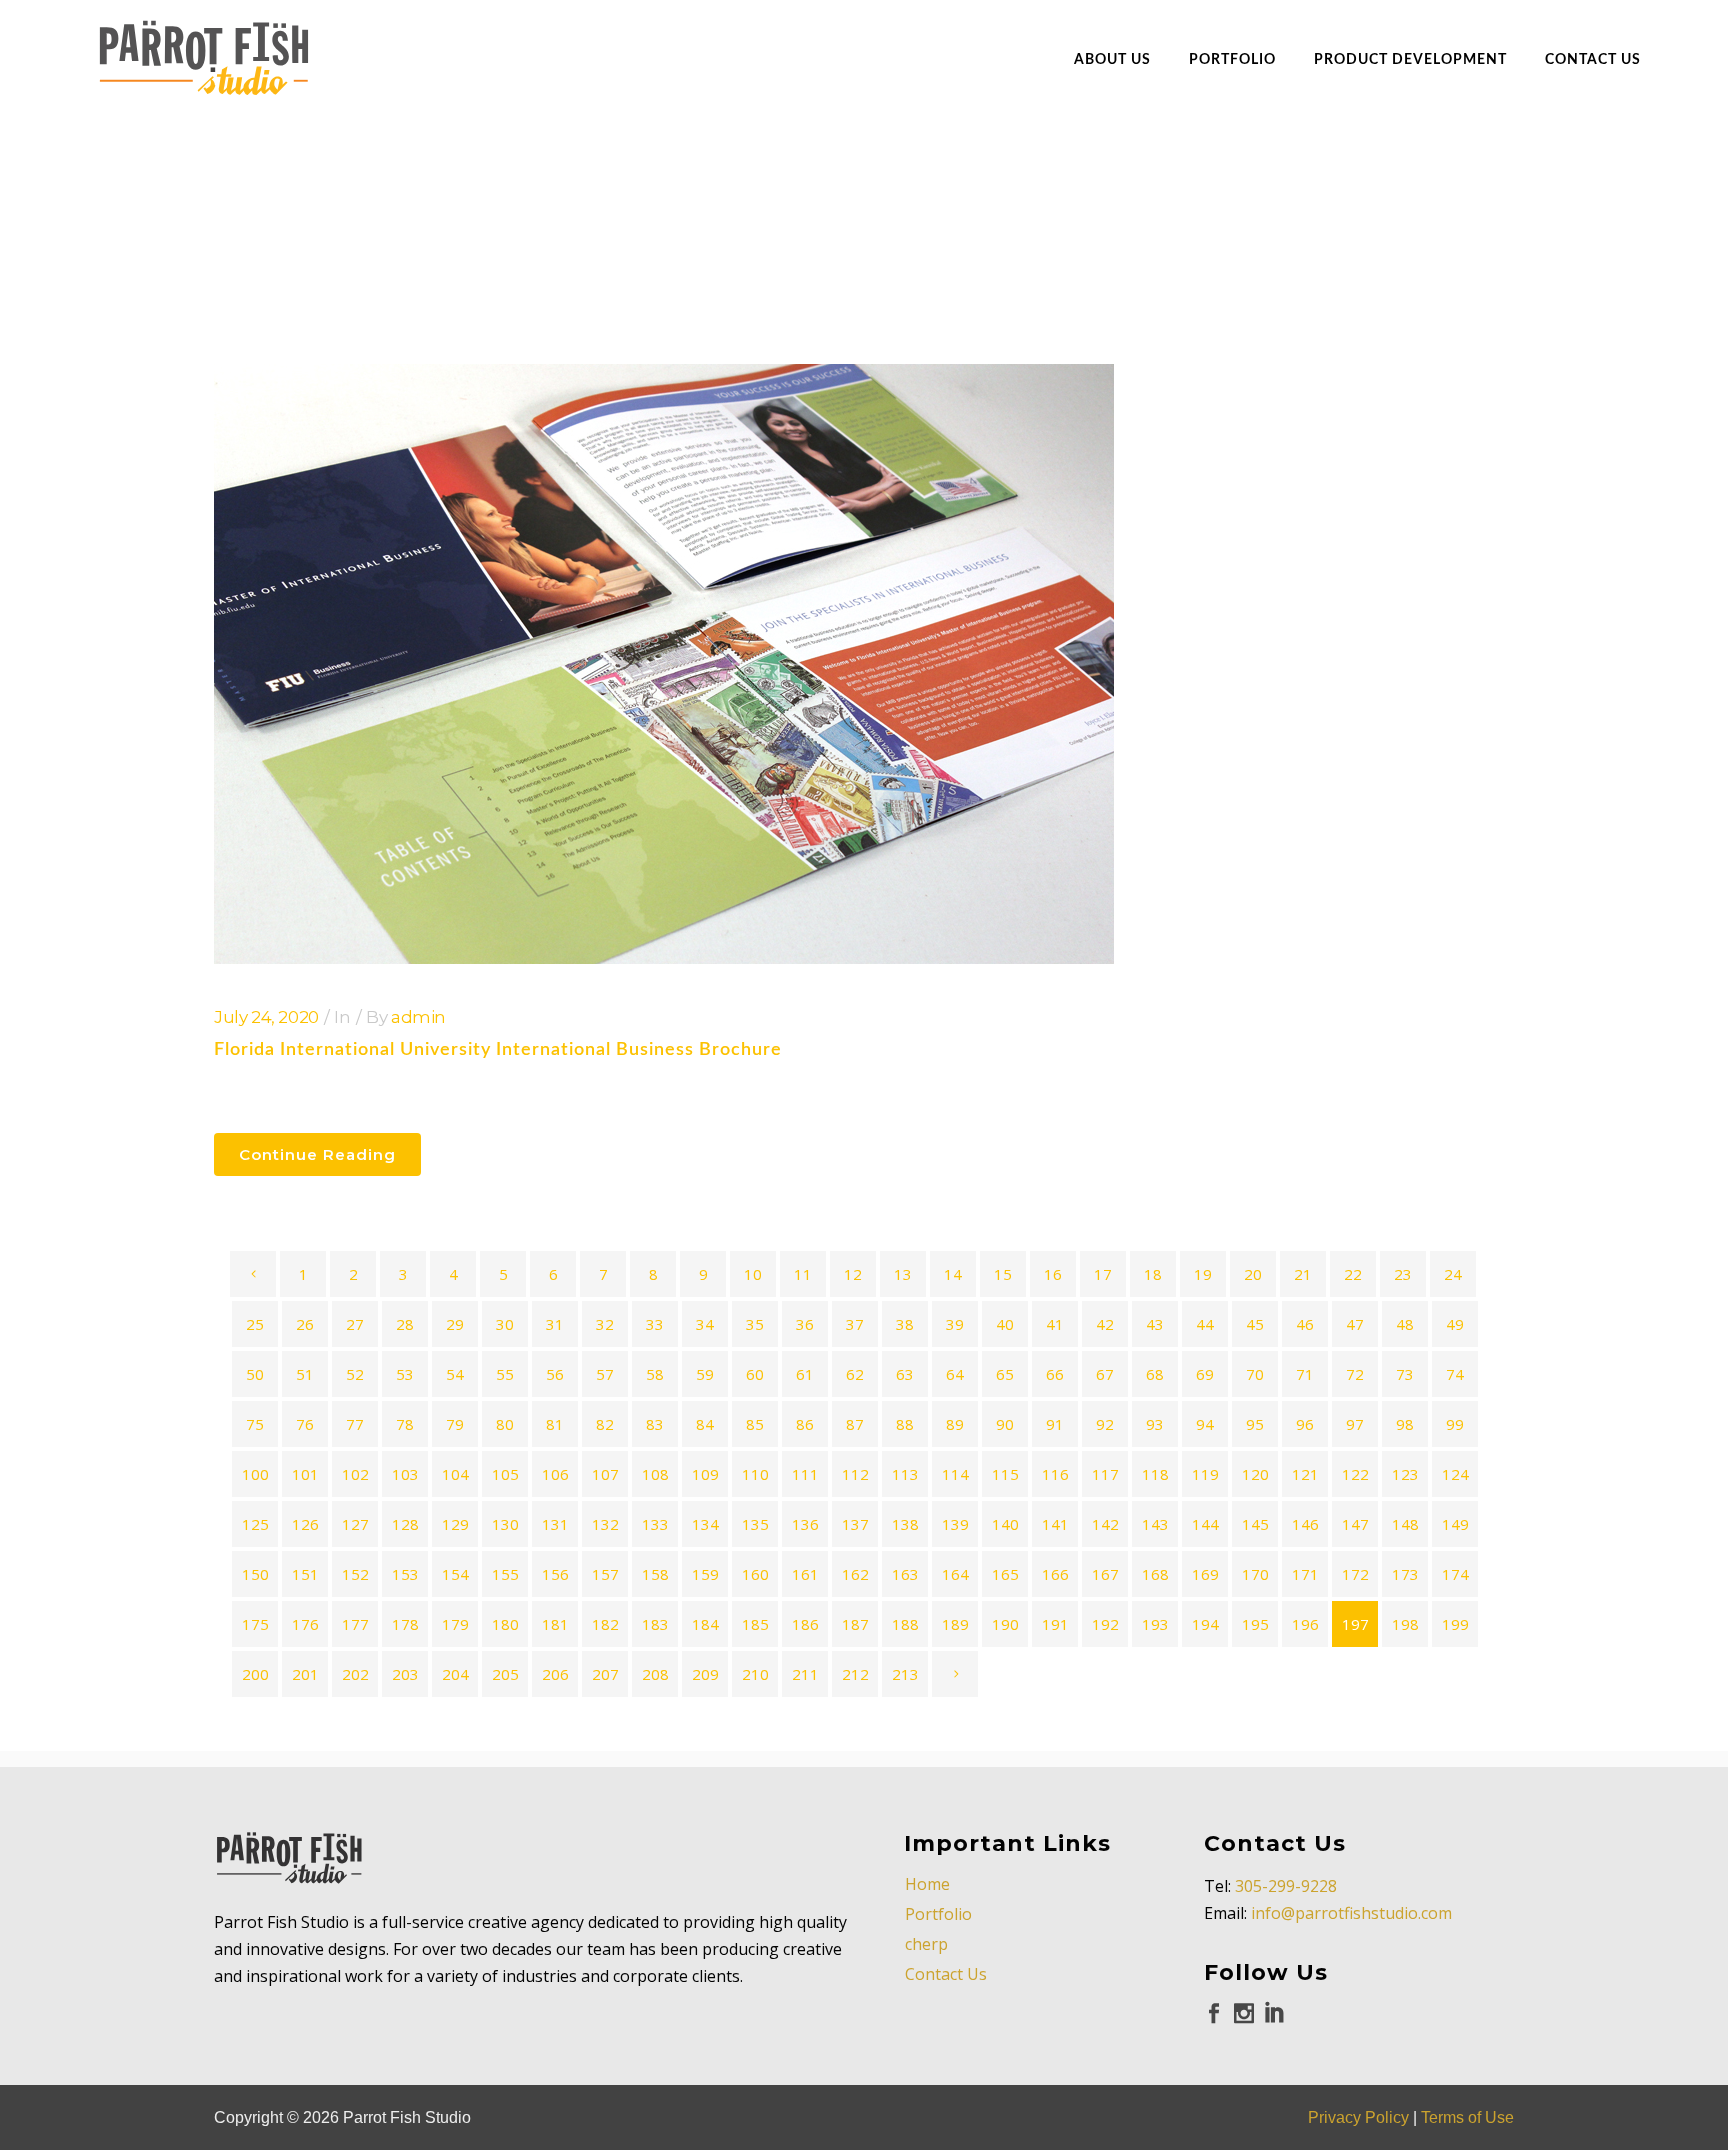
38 (905, 1324)
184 (705, 1624)
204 (455, 1674)
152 (355, 1574)
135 (755, 1524)
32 (605, 1324)
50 (255, 1374)
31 (555, 1324)
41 (1055, 1324)
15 (1003, 1274)
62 (855, 1374)
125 (255, 1524)
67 (1105, 1374)
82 (605, 1424)
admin (418, 1017)
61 (805, 1374)
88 (905, 1424)
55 (505, 1374)
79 (455, 1424)
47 (1355, 1324)
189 (955, 1624)
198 (1405, 1624)
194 (1205, 1624)
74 (1455, 1374)
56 (555, 1374)
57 (605, 1374)
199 (1455, 1624)
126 (305, 1524)
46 (1305, 1324)
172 (1355, 1574)
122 (1355, 1474)
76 (305, 1424)
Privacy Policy (1358, 2117)
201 (305, 1674)
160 (755, 1574)
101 (305, 1474)
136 (805, 1524)
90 (1005, 1424)
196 (1305, 1624)
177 (355, 1624)
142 (1105, 1524)
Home (927, 1884)
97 (1355, 1424)
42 (1105, 1324)
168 (1155, 1574)
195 (1255, 1624)
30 (505, 1324)
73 (1405, 1374)
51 (305, 1374)
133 (655, 1524)
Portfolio (938, 1914)
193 (1155, 1624)
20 (1253, 1274)
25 (255, 1324)
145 (1255, 1524)
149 (1455, 1524)
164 (955, 1574)
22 (1353, 1274)
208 (655, 1674)
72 (1355, 1374)
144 (1205, 1524)
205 (505, 1674)
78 (405, 1424)
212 (855, 1674)
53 (405, 1374)
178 (405, 1624)
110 (755, 1474)
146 (1305, 1524)
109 (705, 1474)
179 (455, 1624)
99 (1455, 1424)
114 (955, 1474)
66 (1055, 1374)
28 (405, 1324)
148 (1405, 1524)
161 (805, 1574)
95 (1255, 1424)
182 (605, 1624)
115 (1005, 1474)
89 (955, 1424)
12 (853, 1274)
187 (855, 1624)
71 (1305, 1374)
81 (555, 1424)
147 (1355, 1524)
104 (455, 1474)
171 (1305, 1574)
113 (905, 1474)
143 (1155, 1524)
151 (305, 1574)
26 (305, 1324)
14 (953, 1274)
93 (1155, 1424)
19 (1203, 1274)
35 (755, 1324)
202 (355, 1674)
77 (355, 1424)
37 (855, 1324)
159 (705, 1574)
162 (855, 1574)
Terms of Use (1467, 2117)
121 (1305, 1474)
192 (1105, 1624)
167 (1105, 1574)
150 (255, 1574)
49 (1455, 1324)
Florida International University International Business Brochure (498, 1050)
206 (555, 1674)
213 (905, 1674)
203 (405, 1674)
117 (1105, 1474)
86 (805, 1424)
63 (905, 1374)
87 (855, 1424)
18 (1153, 1274)
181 (555, 1624)
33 (655, 1324)
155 (505, 1574)
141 (1055, 1524)
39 (955, 1324)
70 (1255, 1374)
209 (705, 1674)
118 (1155, 1474)
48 (1405, 1324)
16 (1053, 1274)
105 (505, 1474)
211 (805, 1674)
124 (1455, 1474)
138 (905, 1524)
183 (655, 1624)
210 (755, 1674)
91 (1055, 1424)
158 (655, 1574)
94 (1205, 1424)
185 (755, 1624)
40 (1005, 1324)
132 (605, 1524)
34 (705, 1324)
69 (1205, 1374)
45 (1255, 1324)
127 (355, 1524)
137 (855, 1524)
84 (705, 1424)
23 (1403, 1274)
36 (805, 1324)
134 (705, 1524)
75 (255, 1424)
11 (803, 1274)
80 (505, 1424)
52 (355, 1374)
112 (855, 1474)
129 (455, 1524)
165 (1005, 1574)
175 (255, 1624)
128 (405, 1524)
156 (555, 1574)
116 (1055, 1474)
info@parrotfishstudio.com (1351, 1913)
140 (1005, 1524)
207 (605, 1674)
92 (1105, 1424)
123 (1405, 1474)
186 (805, 1624)
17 (1103, 1274)
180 (505, 1624)
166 (1055, 1574)
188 (905, 1624)
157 (605, 1574)
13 (903, 1274)
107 (605, 1474)
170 (1255, 1574)
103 (405, 1474)
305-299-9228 (1286, 1886)
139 (955, 1524)
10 (753, 1274)
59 (705, 1374)
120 (1255, 1474)
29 (455, 1324)
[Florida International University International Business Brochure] (664, 664)
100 (255, 1474)
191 (1055, 1624)
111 (805, 1474)
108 (655, 1474)
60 (755, 1374)
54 (455, 1374)
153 (405, 1574)
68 (1155, 1374)
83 (655, 1424)
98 (1405, 1424)
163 (905, 1574)
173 (1405, 1574)
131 (555, 1524)
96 (1305, 1424)
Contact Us (946, 1974)
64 (955, 1374)
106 (555, 1474)
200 (255, 1674)
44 (1205, 1324)
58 (655, 1374)
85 (755, 1424)
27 (355, 1324)
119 (1205, 1474)
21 (1303, 1274)
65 (1005, 1374)
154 (455, 1574)
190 (1005, 1624)
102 (355, 1474)
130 (505, 1524)
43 (1155, 1324)
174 (1455, 1574)
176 (305, 1624)
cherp (926, 1944)
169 (1205, 1574)
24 (1453, 1274)
